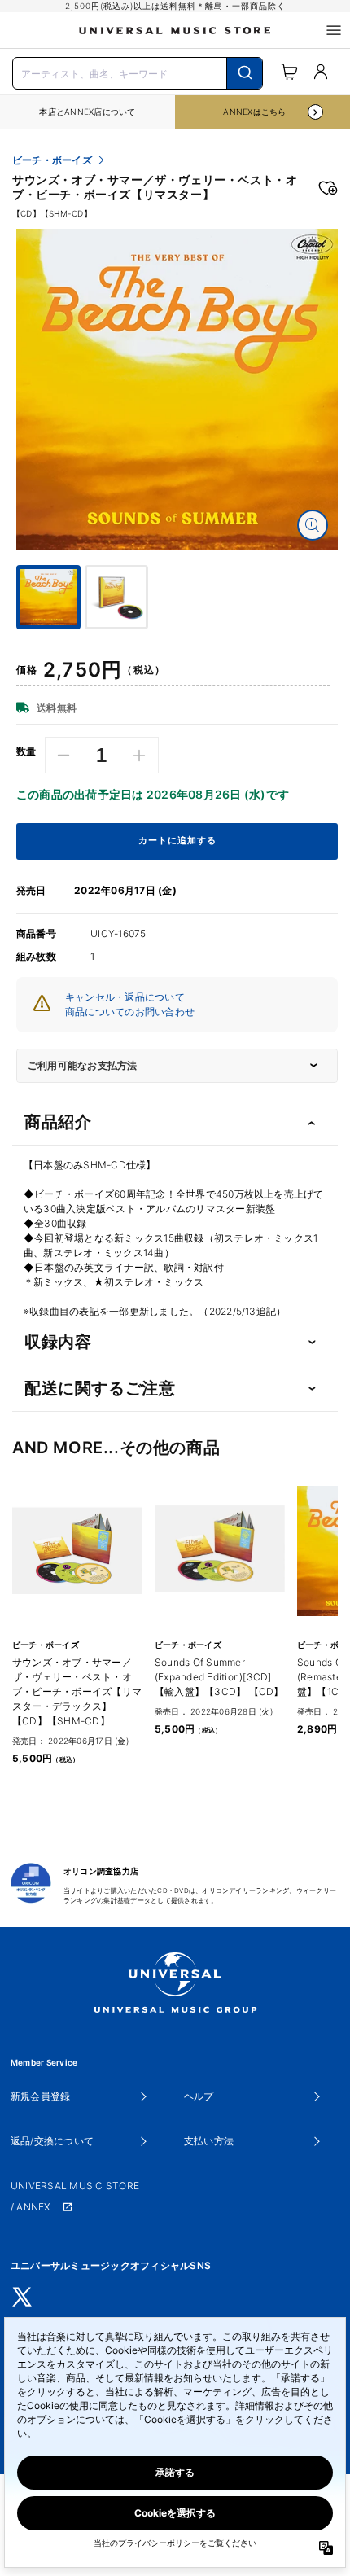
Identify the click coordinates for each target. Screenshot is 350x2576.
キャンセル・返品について (125, 997)
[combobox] (138, 72)
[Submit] (245, 73)
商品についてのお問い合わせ (130, 1012)
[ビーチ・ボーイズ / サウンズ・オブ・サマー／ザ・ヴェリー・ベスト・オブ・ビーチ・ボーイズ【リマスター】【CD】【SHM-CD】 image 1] (177, 390)
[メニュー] (334, 30)
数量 (26, 751)
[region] (87, 112)
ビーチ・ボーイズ (52, 160)
